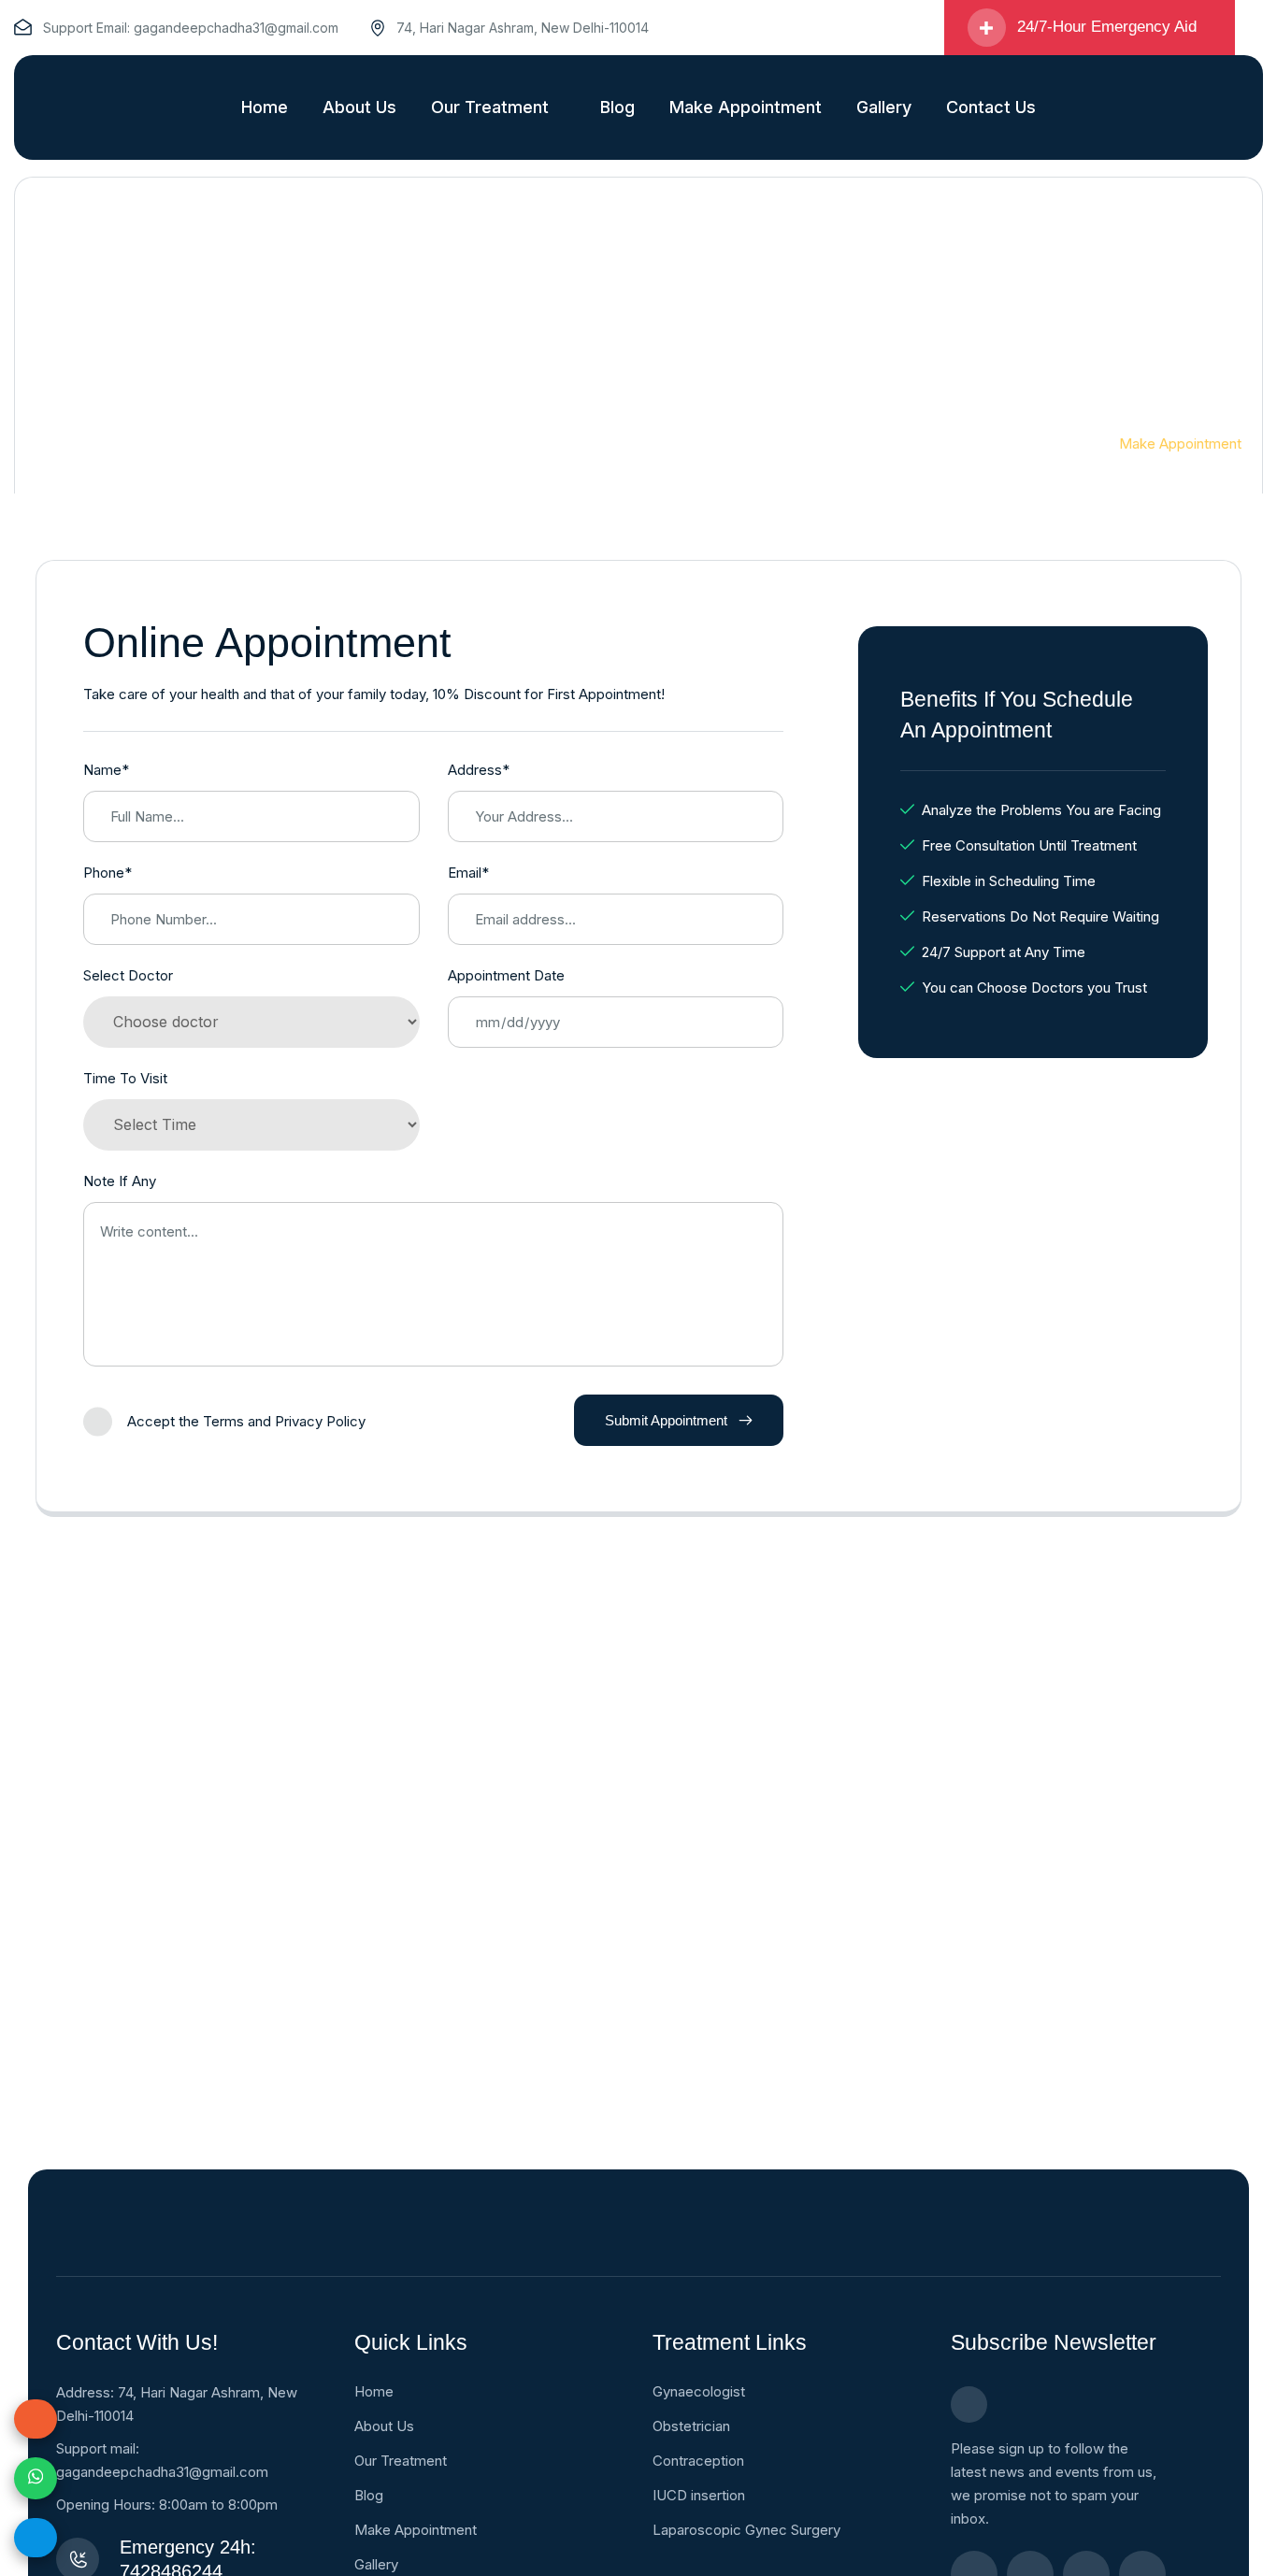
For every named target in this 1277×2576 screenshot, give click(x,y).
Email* (468, 873)
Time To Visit (125, 1078)
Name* (106, 770)
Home (1058, 444)
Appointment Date (506, 975)
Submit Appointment (666, 1420)
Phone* (108, 873)
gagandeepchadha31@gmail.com (236, 28)
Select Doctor (128, 975)
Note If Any (120, 1181)
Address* (479, 770)
